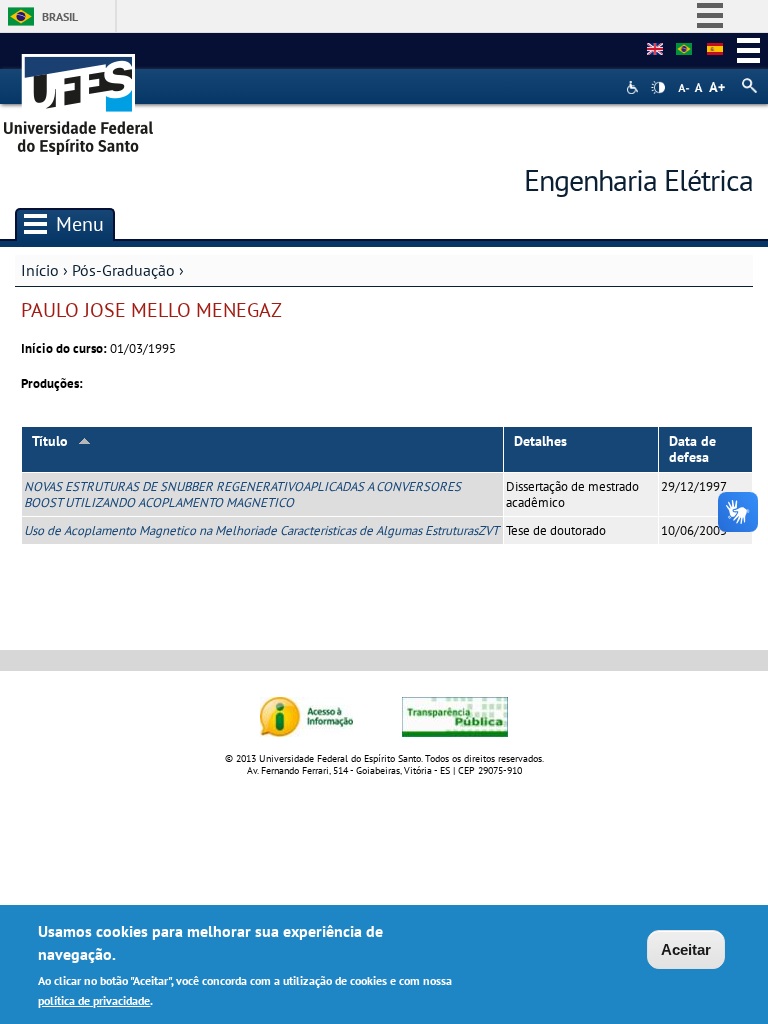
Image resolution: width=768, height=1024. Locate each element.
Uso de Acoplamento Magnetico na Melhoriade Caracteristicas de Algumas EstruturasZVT (261, 530)
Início (40, 270)
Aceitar (686, 949)
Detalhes (540, 441)
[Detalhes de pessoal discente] (655, 50)
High (658, 88)
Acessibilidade (634, 87)
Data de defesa (692, 449)
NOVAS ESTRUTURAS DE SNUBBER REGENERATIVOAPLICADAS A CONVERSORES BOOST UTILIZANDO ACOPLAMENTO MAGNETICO (242, 494)
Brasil (60, 16)
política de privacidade (94, 1000)
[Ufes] (79, 97)
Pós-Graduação (123, 270)
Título (50, 441)
